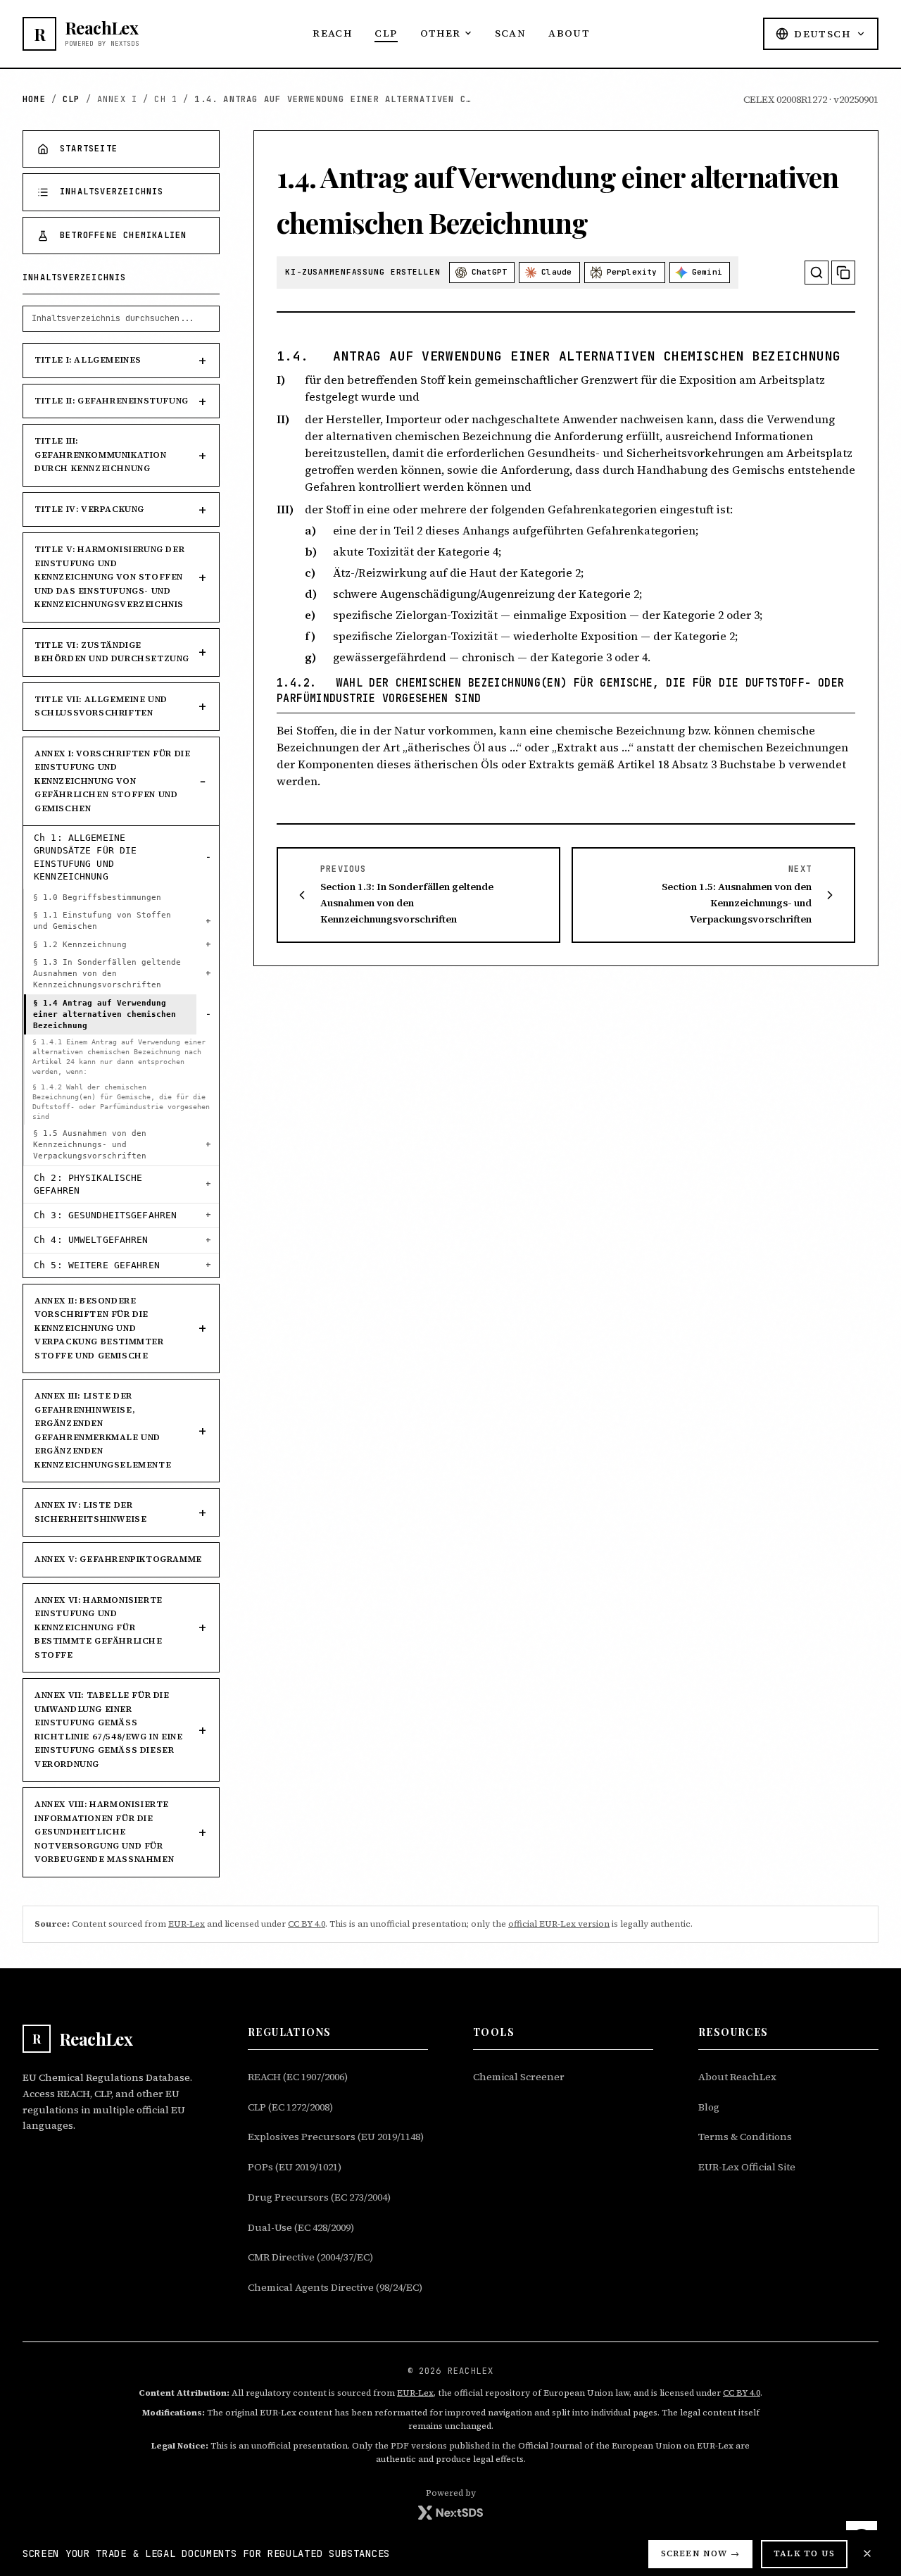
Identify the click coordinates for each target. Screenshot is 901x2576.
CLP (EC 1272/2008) (290, 2107)
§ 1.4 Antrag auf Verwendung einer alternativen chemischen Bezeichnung (105, 1014)
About (569, 33)
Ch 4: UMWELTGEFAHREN (91, 1240)
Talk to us (804, 2553)
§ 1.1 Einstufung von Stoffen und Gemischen (102, 921)
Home (34, 99)
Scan (511, 33)
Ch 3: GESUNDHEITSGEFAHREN (105, 1215)
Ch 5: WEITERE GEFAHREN (97, 1265)
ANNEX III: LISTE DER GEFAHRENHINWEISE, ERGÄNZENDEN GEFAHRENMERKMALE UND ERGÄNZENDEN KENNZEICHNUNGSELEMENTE (103, 1430)
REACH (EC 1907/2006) (298, 2077)
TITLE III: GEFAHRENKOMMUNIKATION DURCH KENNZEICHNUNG (101, 455)
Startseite (89, 149)
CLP (386, 33)
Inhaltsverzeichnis (112, 192)
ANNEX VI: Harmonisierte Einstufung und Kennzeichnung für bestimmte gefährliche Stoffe (99, 1627)
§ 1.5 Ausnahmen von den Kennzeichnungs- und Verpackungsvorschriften (90, 1145)
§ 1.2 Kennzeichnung (80, 945)
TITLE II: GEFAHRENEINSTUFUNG (112, 401)
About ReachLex (737, 2077)
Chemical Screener (519, 2077)
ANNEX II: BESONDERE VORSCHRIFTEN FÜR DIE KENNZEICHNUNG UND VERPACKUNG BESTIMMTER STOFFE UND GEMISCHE (99, 1328)
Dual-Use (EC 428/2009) (301, 2227)
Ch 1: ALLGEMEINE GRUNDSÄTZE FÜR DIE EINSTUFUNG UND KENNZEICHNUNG (85, 857)
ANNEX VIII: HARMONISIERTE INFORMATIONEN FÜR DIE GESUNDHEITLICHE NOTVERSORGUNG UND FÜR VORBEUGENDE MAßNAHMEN (104, 1832)
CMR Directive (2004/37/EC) (310, 2257)
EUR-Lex (187, 1924)
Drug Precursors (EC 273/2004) (319, 2197)
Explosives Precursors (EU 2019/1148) (336, 2137)
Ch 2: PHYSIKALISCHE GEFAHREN (88, 1184)
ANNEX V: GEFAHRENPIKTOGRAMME (118, 1559)
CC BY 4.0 (307, 1924)
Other (441, 33)
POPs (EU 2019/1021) (295, 2167)
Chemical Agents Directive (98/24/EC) (335, 2287)
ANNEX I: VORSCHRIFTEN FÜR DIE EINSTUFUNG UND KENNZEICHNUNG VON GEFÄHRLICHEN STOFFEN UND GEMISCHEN (112, 781)
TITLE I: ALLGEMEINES (88, 360)
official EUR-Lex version (559, 1924)
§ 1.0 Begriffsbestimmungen (97, 898)
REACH (332, 33)
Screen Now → (700, 2553)
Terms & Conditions (745, 2137)
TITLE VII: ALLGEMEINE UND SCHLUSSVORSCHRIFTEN (101, 706)
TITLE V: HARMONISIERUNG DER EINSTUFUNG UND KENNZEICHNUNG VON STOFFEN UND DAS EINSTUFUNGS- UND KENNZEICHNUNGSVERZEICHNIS (109, 577)
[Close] (867, 2553)
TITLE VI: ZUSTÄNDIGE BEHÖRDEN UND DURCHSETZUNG (112, 652)
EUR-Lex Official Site (747, 2167)
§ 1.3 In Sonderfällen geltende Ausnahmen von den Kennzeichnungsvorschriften (107, 974)
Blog (709, 2107)
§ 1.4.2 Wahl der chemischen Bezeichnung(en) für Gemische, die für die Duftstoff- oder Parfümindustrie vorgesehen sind (121, 1102)
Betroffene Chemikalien (123, 235)
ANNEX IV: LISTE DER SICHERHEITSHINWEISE (90, 1512)
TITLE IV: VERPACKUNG (89, 509)
